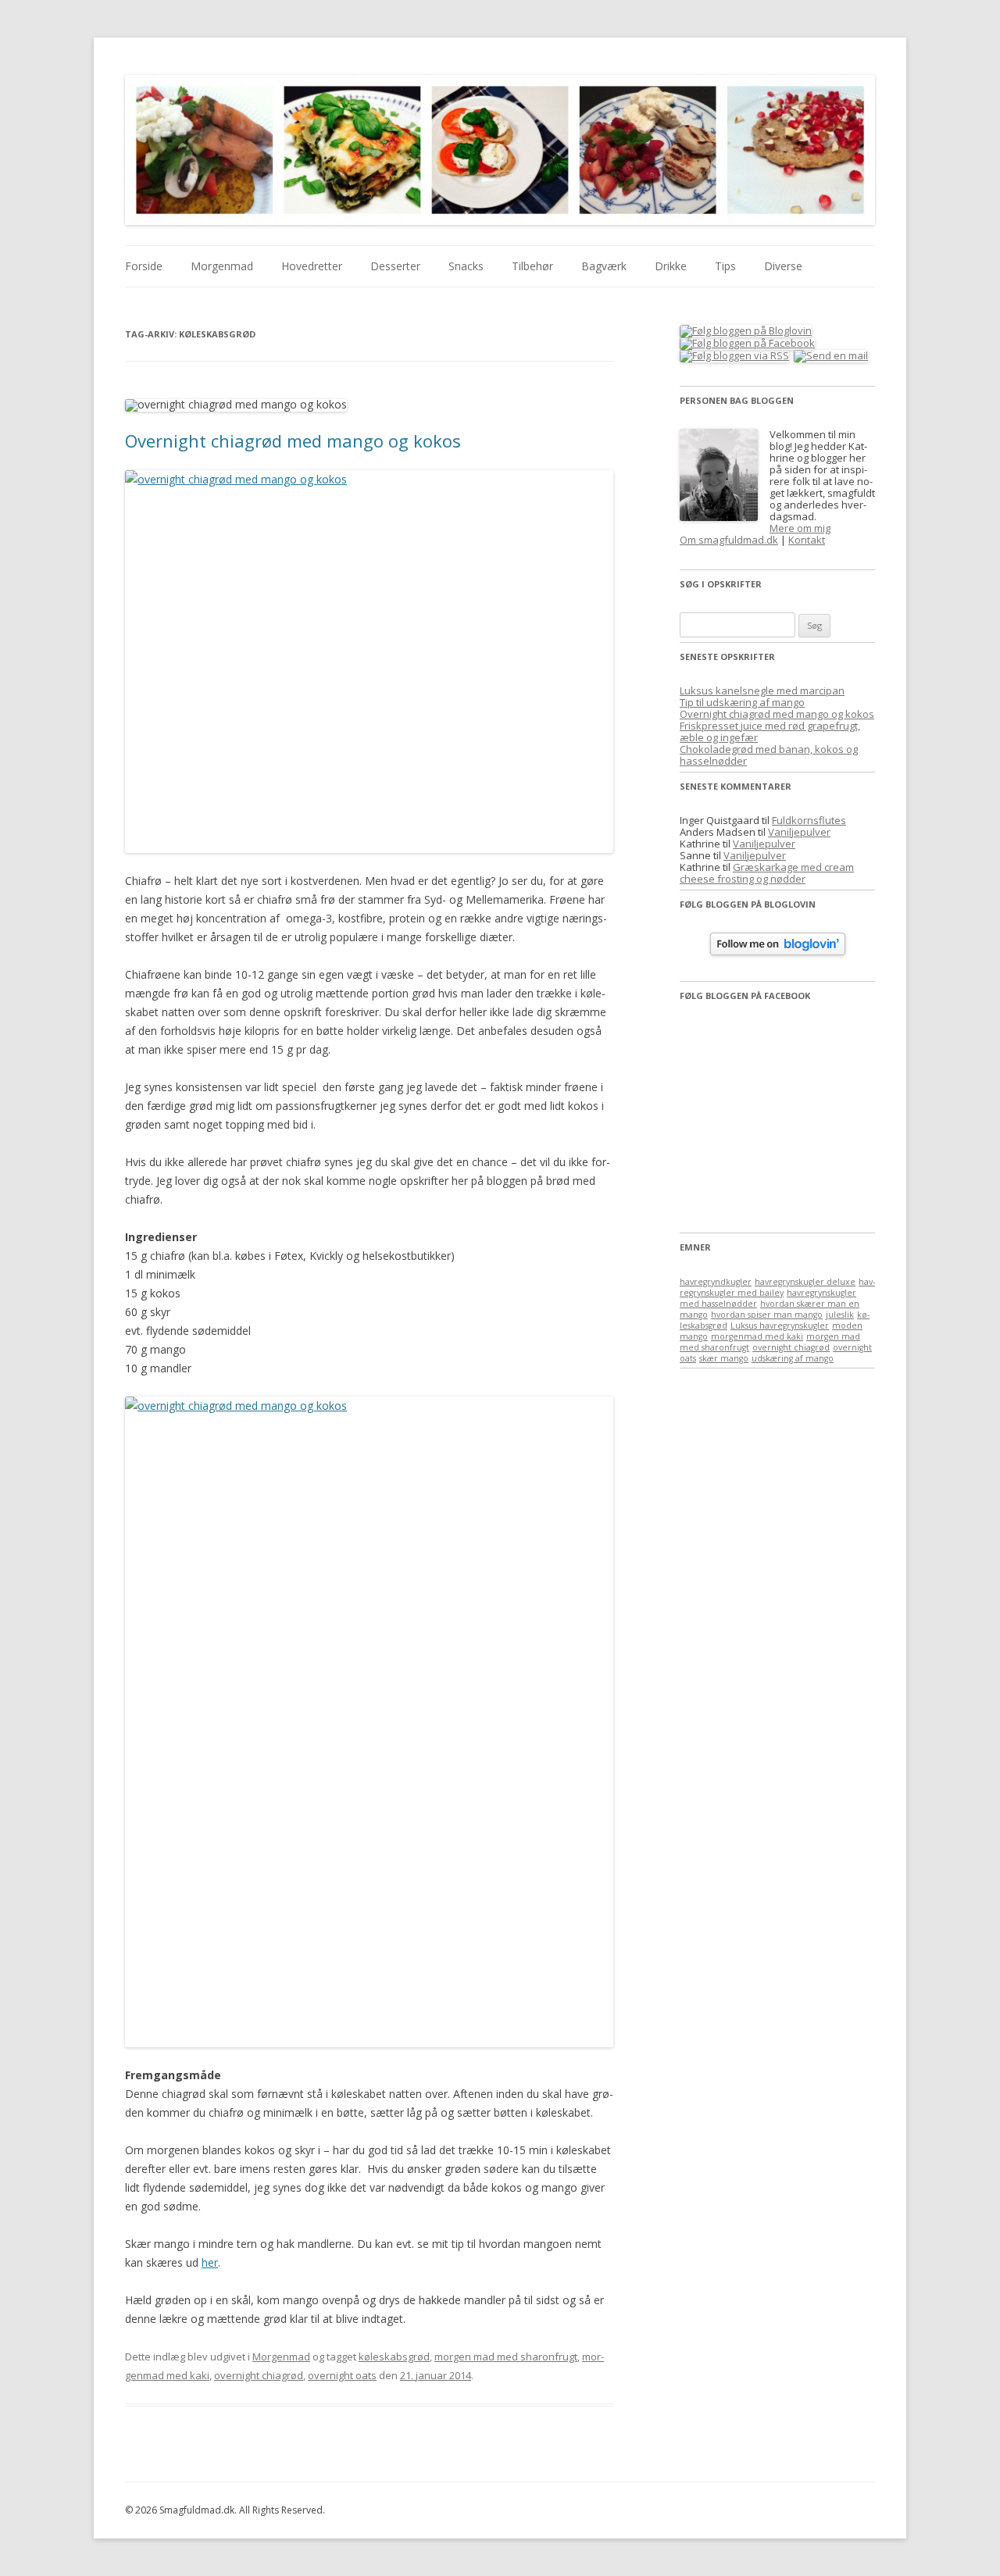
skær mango (724, 1358)
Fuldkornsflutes (809, 820)
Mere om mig (800, 528)
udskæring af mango (793, 1358)
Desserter (395, 266)
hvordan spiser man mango (767, 1315)
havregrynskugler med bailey (777, 1287)
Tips (725, 266)
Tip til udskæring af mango (742, 702)
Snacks (466, 266)
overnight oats (342, 2375)
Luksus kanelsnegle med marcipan (762, 690)
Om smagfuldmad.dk (729, 540)
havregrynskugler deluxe (805, 1282)
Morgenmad (222, 266)
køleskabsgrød (394, 2357)
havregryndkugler (716, 1282)
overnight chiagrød (259, 2375)
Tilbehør (532, 266)
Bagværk (604, 266)
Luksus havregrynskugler (780, 1325)
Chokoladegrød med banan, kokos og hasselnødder (769, 755)
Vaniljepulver (799, 832)
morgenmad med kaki (757, 1336)
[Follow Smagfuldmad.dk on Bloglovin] (778, 951)
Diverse (783, 266)
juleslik (840, 1315)
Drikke (671, 266)
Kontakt (807, 540)
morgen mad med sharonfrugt (506, 2357)
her (210, 2262)
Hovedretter (312, 266)
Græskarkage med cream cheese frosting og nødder (767, 873)
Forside (144, 266)
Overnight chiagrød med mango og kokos (293, 441)
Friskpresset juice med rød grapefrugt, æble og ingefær (770, 731)
